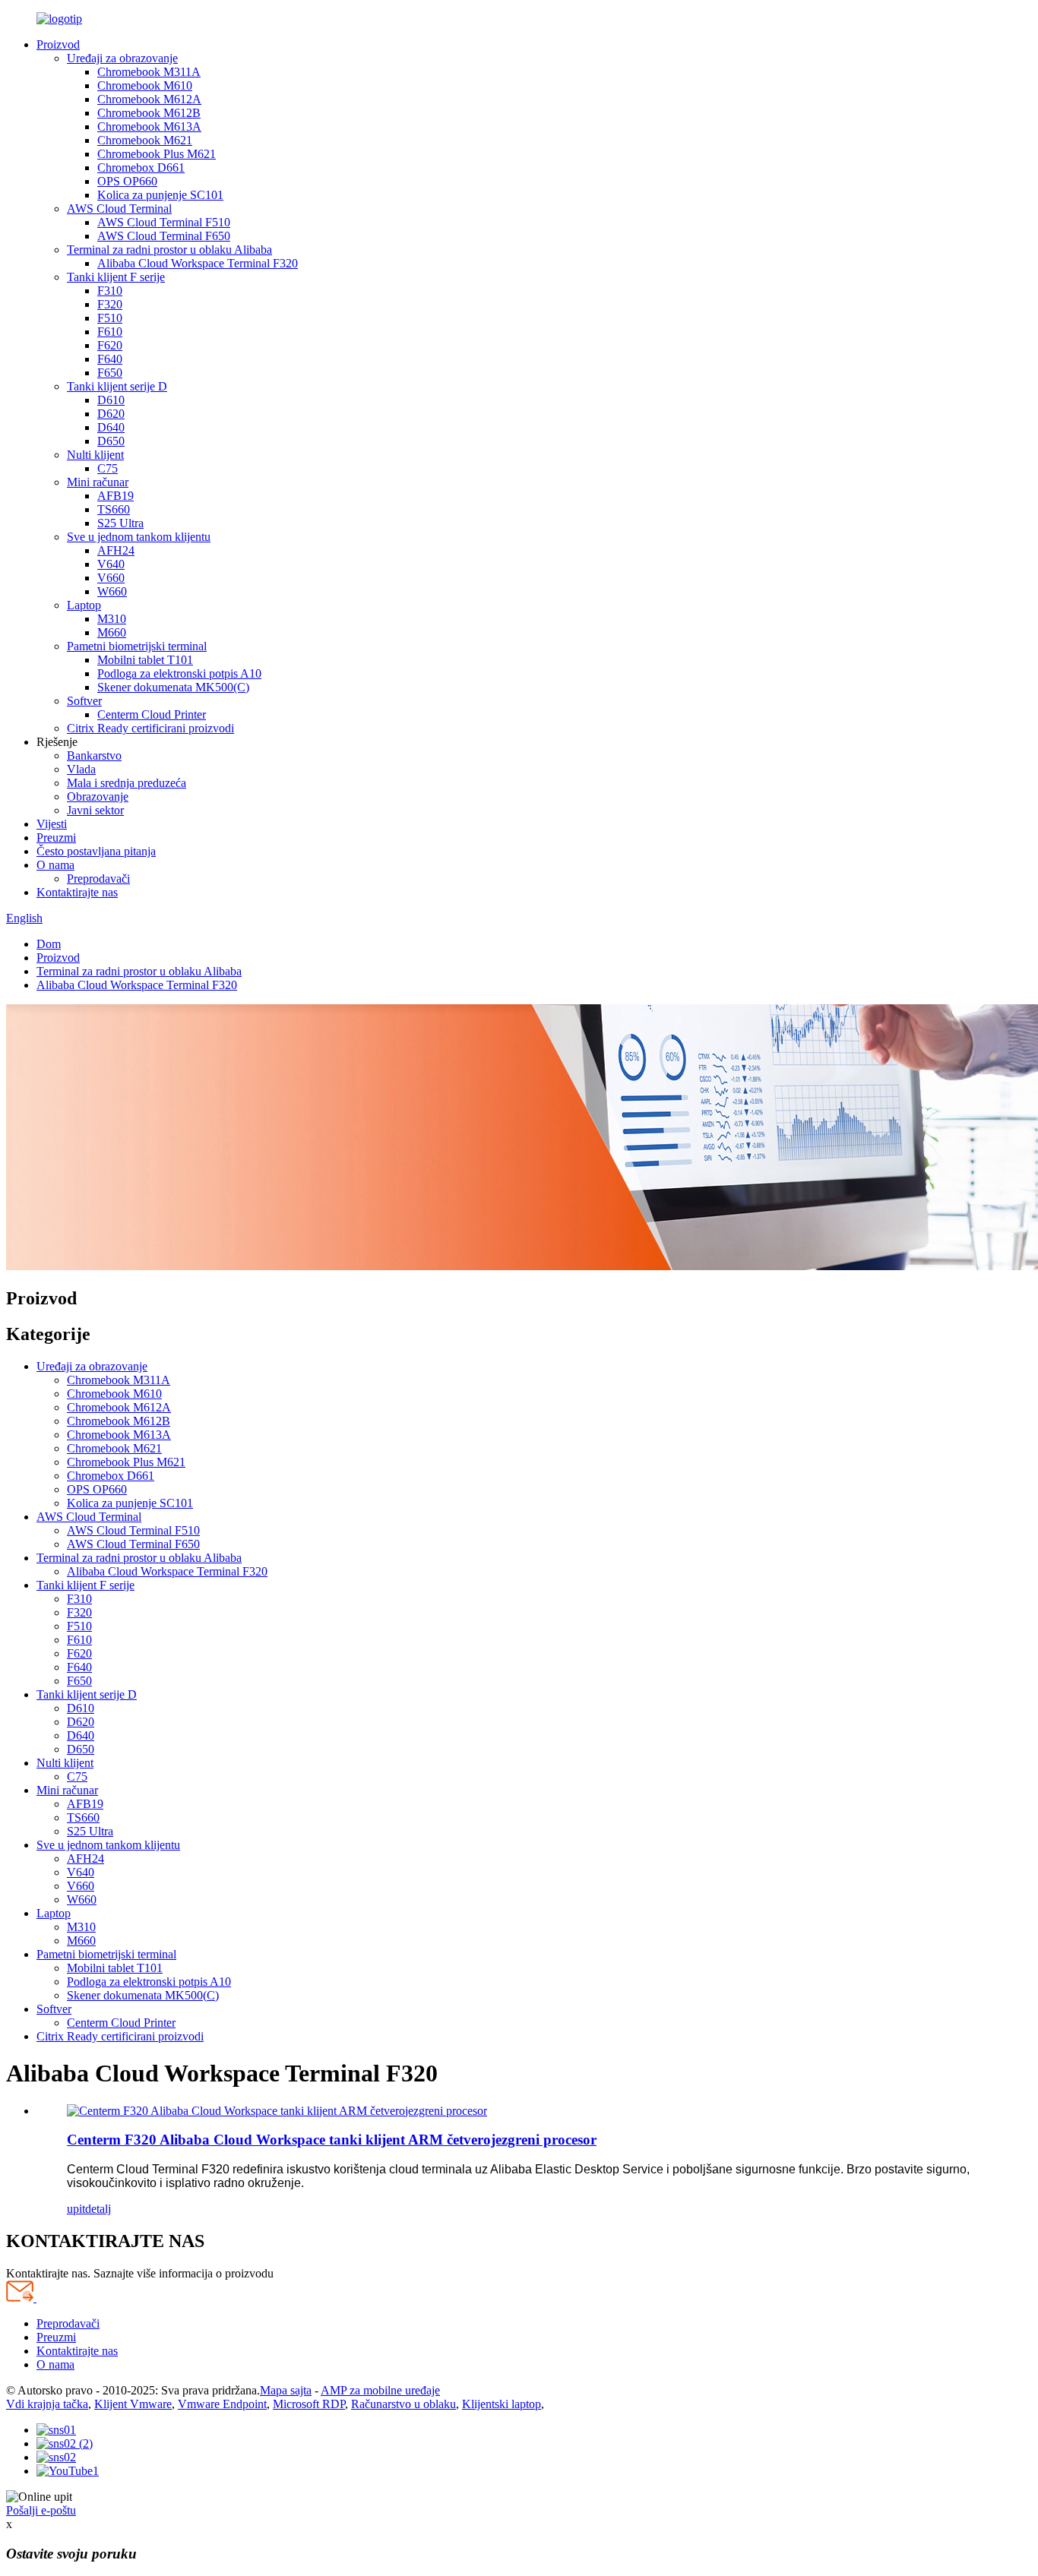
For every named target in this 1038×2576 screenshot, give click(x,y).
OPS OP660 (127, 181)
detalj (98, 2209)
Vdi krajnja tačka (47, 2404)
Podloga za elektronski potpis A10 (179, 673)
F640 (110, 359)
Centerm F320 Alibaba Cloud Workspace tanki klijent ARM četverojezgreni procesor (332, 2140)
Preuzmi (56, 838)
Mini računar (98, 482)
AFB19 (116, 496)
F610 (110, 332)
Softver (84, 701)
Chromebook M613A (149, 126)
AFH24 (116, 550)
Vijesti (52, 824)
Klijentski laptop (502, 2404)
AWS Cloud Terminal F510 (164, 222)
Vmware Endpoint (222, 2404)
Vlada (81, 769)
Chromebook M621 (145, 140)
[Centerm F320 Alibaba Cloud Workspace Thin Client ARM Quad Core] (277, 2111)
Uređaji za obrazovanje (122, 58)
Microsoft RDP (309, 2404)
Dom (49, 944)
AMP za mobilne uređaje (380, 2390)
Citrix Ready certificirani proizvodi (150, 728)
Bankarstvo (94, 755)
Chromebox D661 (141, 168)
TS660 (114, 509)
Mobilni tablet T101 (145, 660)
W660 (112, 591)
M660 (112, 632)
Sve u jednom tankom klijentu (139, 537)
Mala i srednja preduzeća (127, 783)
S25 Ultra (120, 523)
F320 (110, 304)
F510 (110, 318)
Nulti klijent (95, 455)
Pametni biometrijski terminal (137, 646)
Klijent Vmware (133, 2404)
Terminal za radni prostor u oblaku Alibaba (169, 250)
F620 (110, 345)
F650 (110, 373)
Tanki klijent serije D (117, 386)
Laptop (84, 605)
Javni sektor (95, 810)
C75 (108, 468)
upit (76, 2209)
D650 (111, 441)
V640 (111, 564)
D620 (111, 414)
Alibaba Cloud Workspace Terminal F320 (198, 263)
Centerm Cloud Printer (152, 714)
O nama (55, 865)
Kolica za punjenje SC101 (160, 195)
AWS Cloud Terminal (119, 209)
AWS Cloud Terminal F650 (164, 236)
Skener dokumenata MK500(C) (173, 687)
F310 (110, 291)
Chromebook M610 (145, 85)
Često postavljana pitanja (96, 851)
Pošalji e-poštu (41, 2510)
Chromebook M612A (149, 99)
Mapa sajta (286, 2390)
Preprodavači (98, 879)
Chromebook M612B (149, 113)
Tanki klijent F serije (116, 277)
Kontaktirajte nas (77, 892)
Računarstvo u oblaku (403, 2404)
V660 (111, 578)
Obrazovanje (98, 797)
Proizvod (58, 44)
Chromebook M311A (149, 72)
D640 (111, 427)
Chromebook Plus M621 (157, 154)
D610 (111, 400)
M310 (112, 619)
